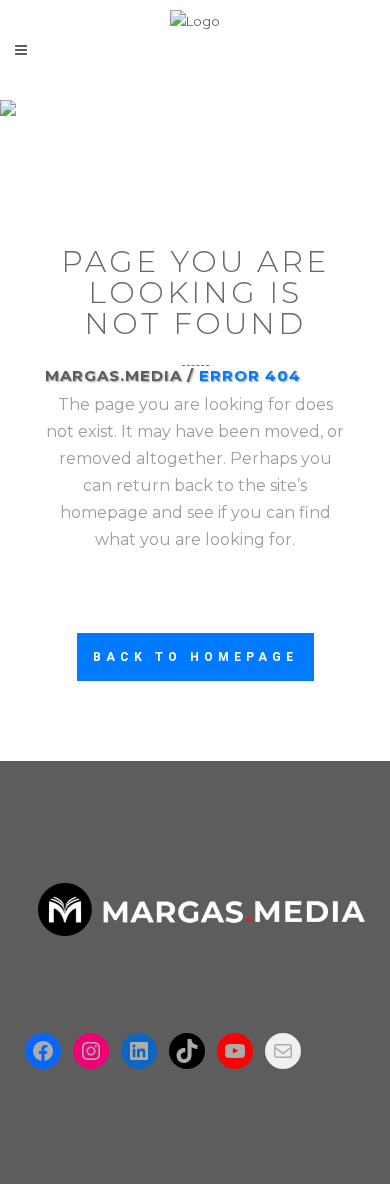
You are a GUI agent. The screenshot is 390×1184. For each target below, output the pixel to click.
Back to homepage (195, 657)
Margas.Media (113, 375)
